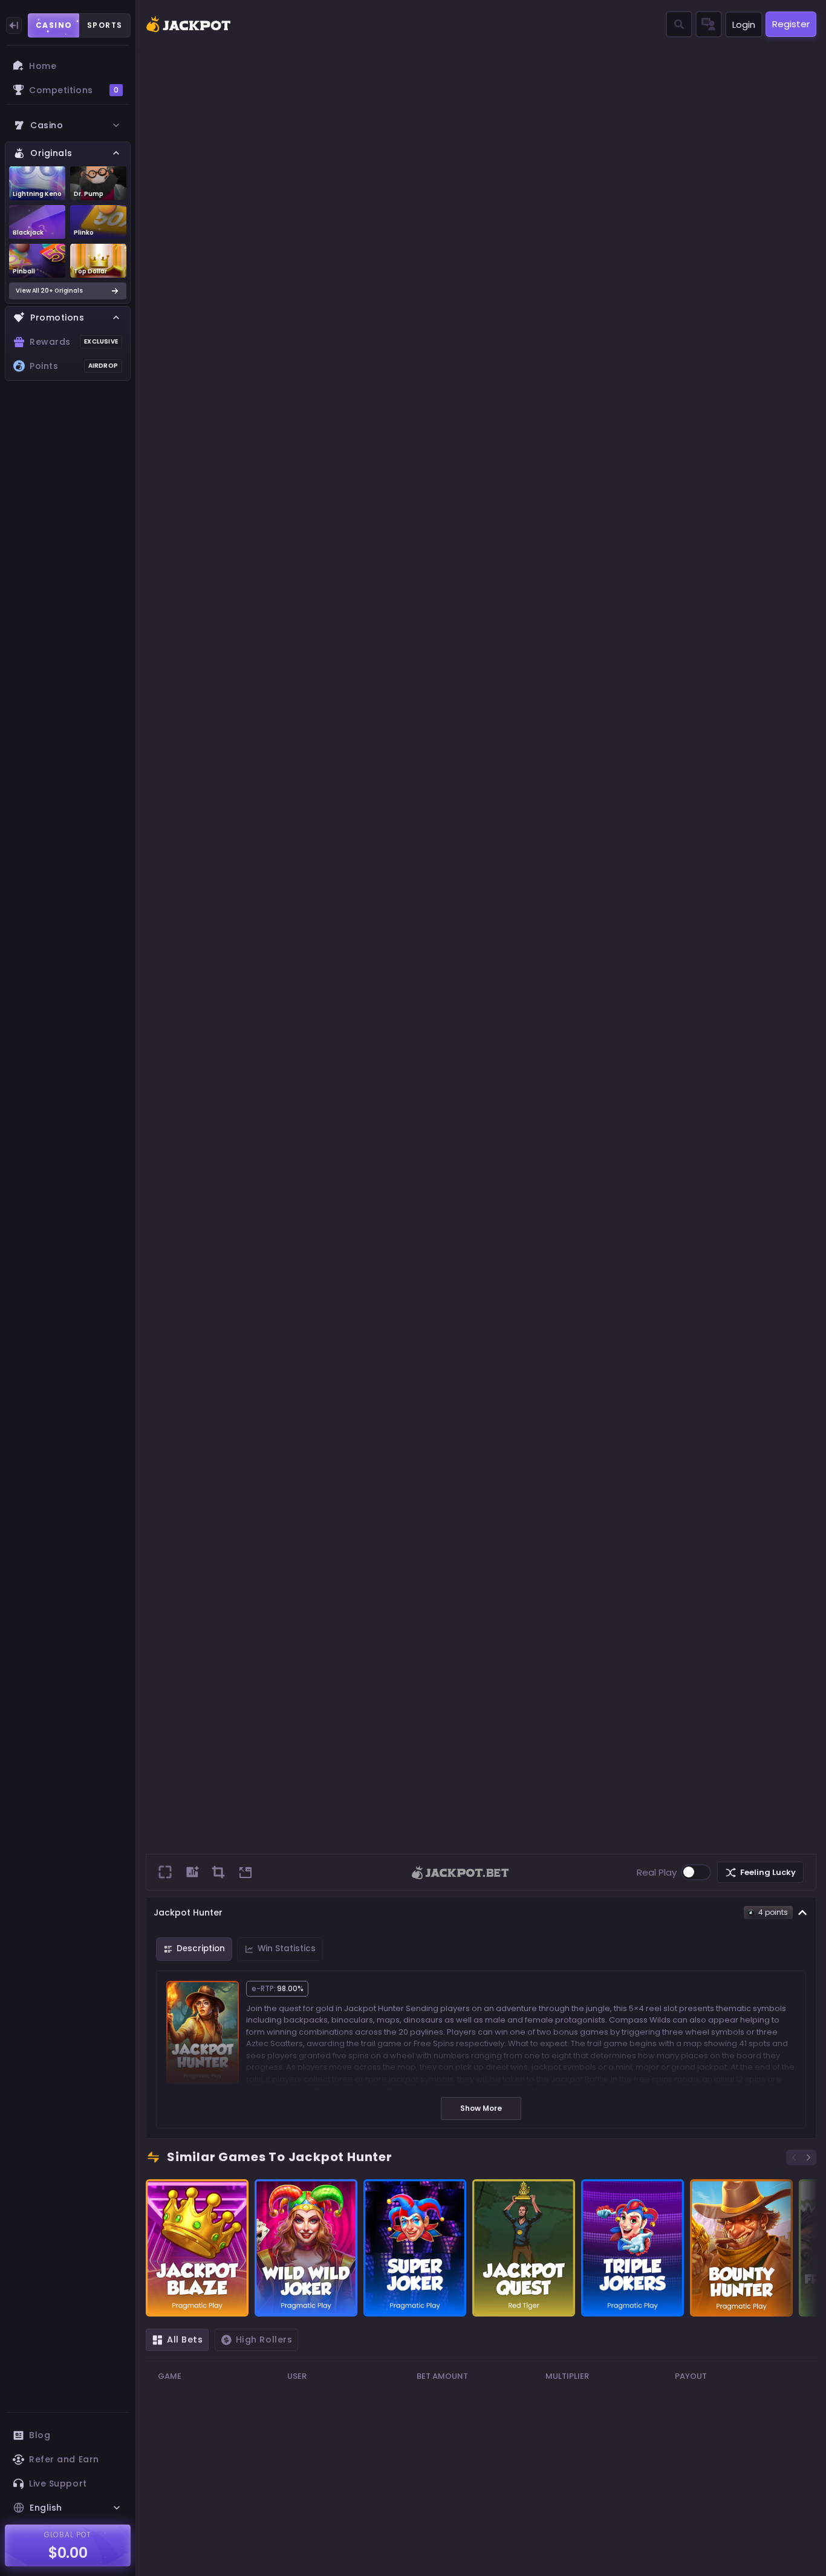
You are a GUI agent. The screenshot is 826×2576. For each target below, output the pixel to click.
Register (791, 24)
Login (744, 24)
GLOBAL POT (68, 2535)
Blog (40, 2435)
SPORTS (105, 25)
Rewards (74, 342)
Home (43, 66)
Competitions (74, 90)
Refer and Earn (64, 2459)
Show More (481, 2108)
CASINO (54, 25)
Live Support (58, 2483)
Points (74, 366)
